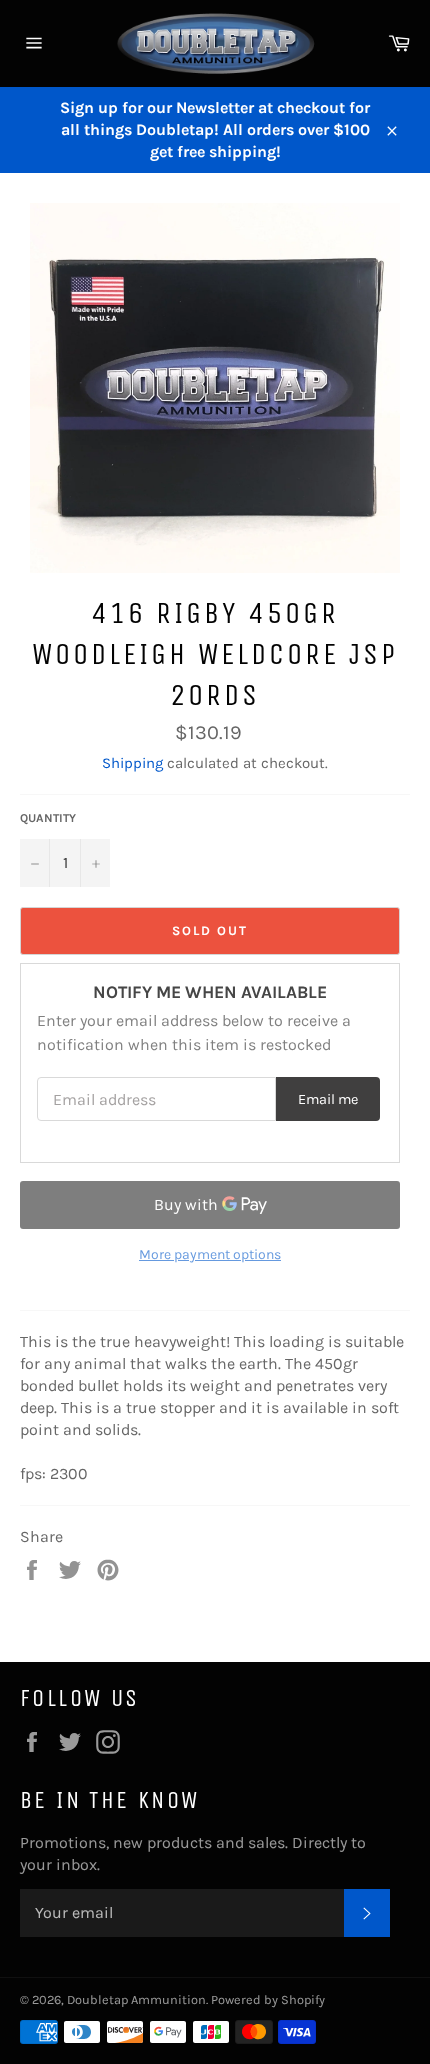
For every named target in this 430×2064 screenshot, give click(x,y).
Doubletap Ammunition (136, 1999)
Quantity (48, 818)
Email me (328, 1099)
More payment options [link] (210, 1254)
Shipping (132, 763)
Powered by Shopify (268, 1999)
